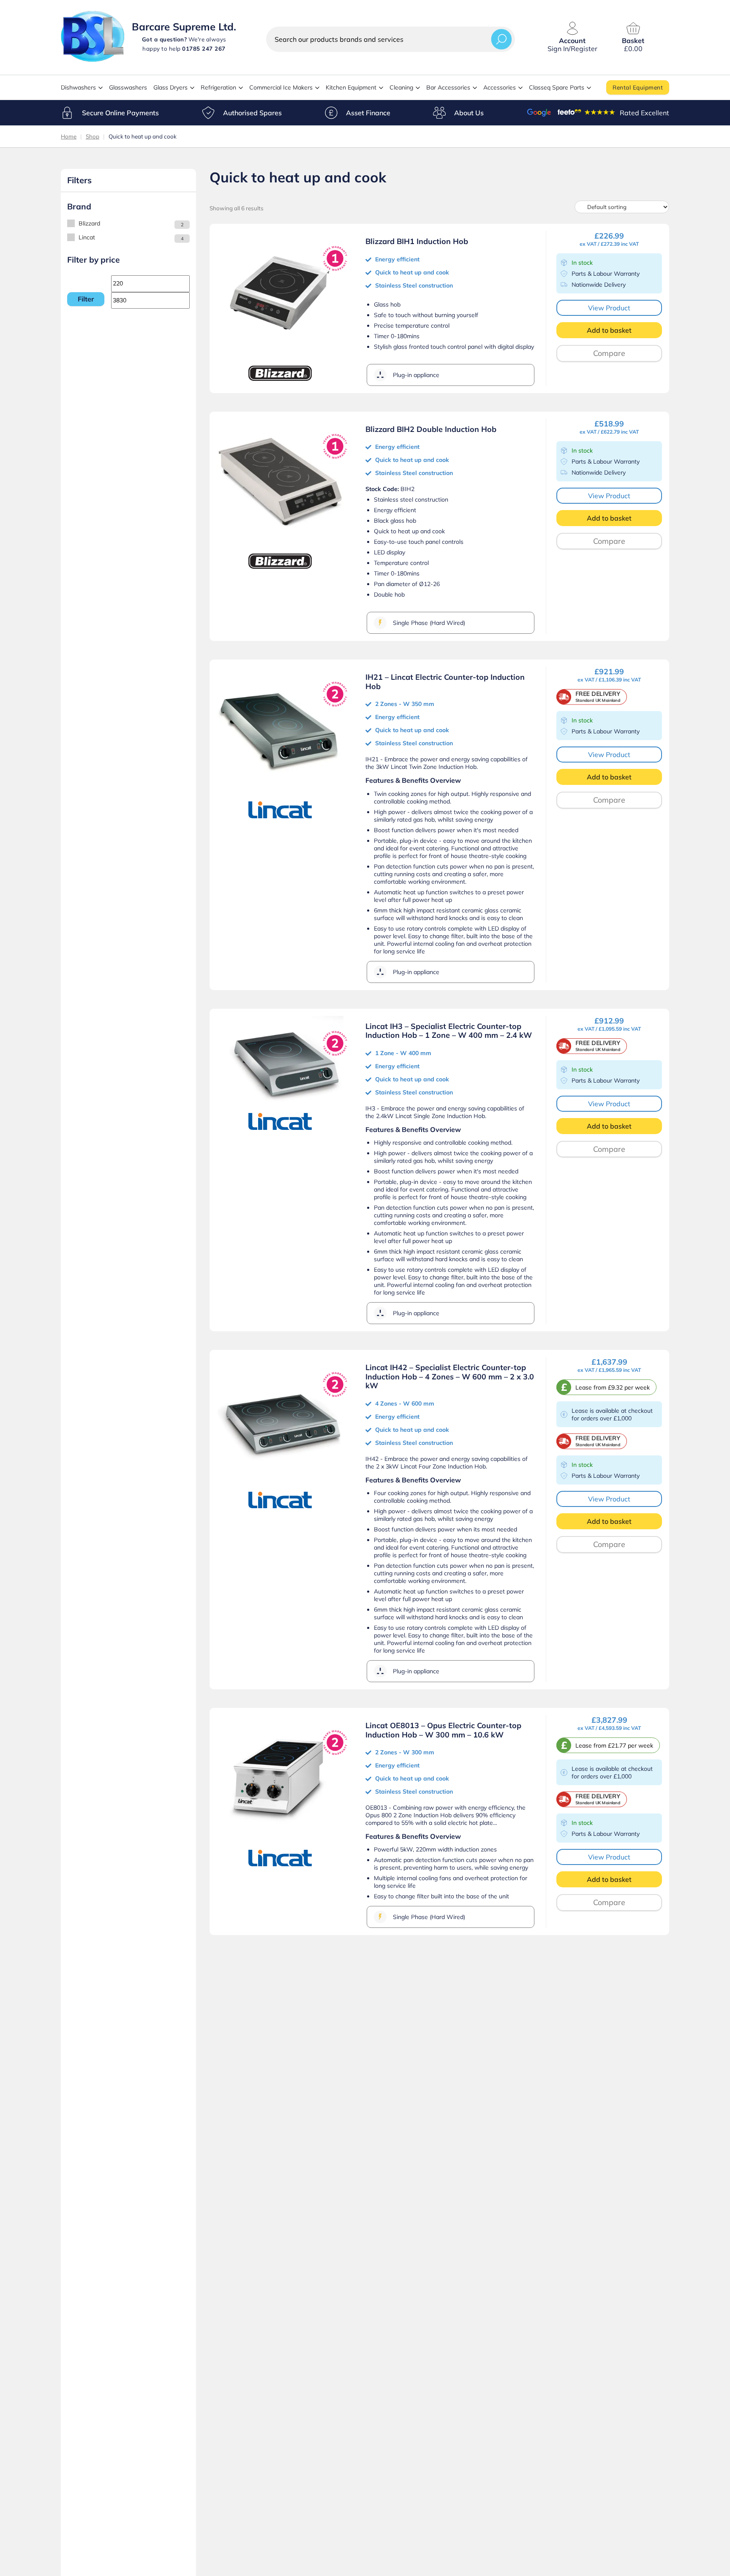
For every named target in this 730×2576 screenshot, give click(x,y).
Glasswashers (128, 87)
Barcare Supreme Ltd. (184, 27)
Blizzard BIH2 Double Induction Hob (431, 429)
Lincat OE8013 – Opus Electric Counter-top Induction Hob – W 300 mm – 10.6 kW (443, 1730)
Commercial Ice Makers (281, 87)
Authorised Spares (252, 113)
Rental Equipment (638, 87)
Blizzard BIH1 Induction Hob (417, 241)
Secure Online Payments (120, 113)
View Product (609, 308)
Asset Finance (368, 113)
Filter (86, 299)
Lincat (87, 237)
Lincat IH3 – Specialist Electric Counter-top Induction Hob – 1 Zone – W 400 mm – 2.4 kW (449, 1031)
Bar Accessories (448, 87)
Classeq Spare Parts (557, 87)
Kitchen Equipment (351, 87)
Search (501, 39)
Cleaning (401, 87)
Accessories (500, 87)
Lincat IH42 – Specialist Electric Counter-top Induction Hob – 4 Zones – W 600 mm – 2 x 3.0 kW (450, 1376)
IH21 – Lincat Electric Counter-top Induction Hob (445, 682)
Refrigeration (218, 87)
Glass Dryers (170, 87)
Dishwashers (78, 87)
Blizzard (89, 223)
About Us (469, 113)
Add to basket (609, 330)
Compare (609, 353)
